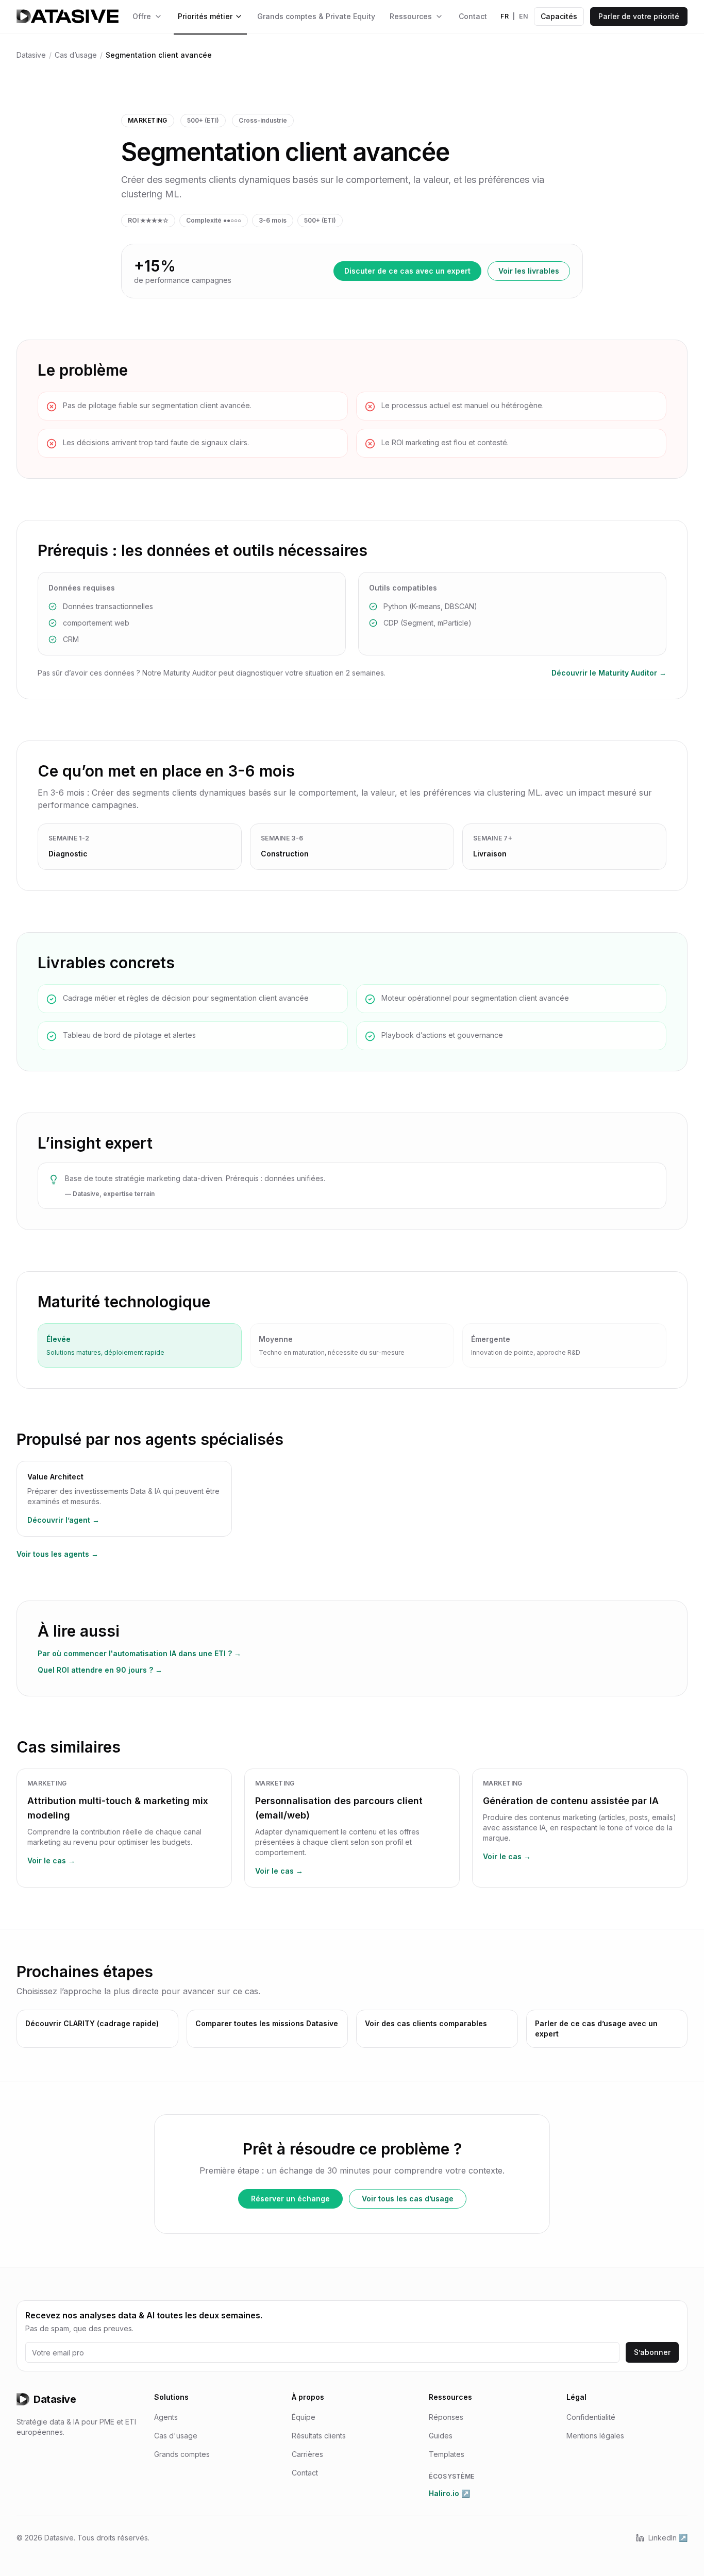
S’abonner (652, 2352)
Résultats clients (319, 2436)
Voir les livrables (529, 271)
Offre (142, 16)
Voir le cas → (51, 1861)
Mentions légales (595, 2436)
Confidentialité (591, 2417)
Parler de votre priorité (639, 16)
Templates (447, 2454)
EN (523, 16)
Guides (441, 2436)
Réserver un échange (290, 2199)
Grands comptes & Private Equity (316, 16)
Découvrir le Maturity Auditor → (609, 673)
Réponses (446, 2417)
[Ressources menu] (439, 16)
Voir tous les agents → (57, 1554)
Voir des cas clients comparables (426, 2023)
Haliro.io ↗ (449, 2493)
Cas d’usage (76, 55)
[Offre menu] (158, 16)
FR (505, 16)
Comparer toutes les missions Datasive (267, 2023)
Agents (166, 2417)
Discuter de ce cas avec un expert (407, 271)
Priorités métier (205, 16)
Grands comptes (182, 2454)
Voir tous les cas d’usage (408, 2199)
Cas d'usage (176, 2436)
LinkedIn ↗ (668, 2538)
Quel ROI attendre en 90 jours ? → (100, 1670)
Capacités (559, 16)
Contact (473, 16)
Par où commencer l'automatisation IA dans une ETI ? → (139, 1653)
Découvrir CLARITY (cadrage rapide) (92, 2023)
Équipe (304, 2417)
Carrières (307, 2454)
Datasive (31, 55)
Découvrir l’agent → (63, 1520)
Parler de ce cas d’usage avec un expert (596, 2028)
